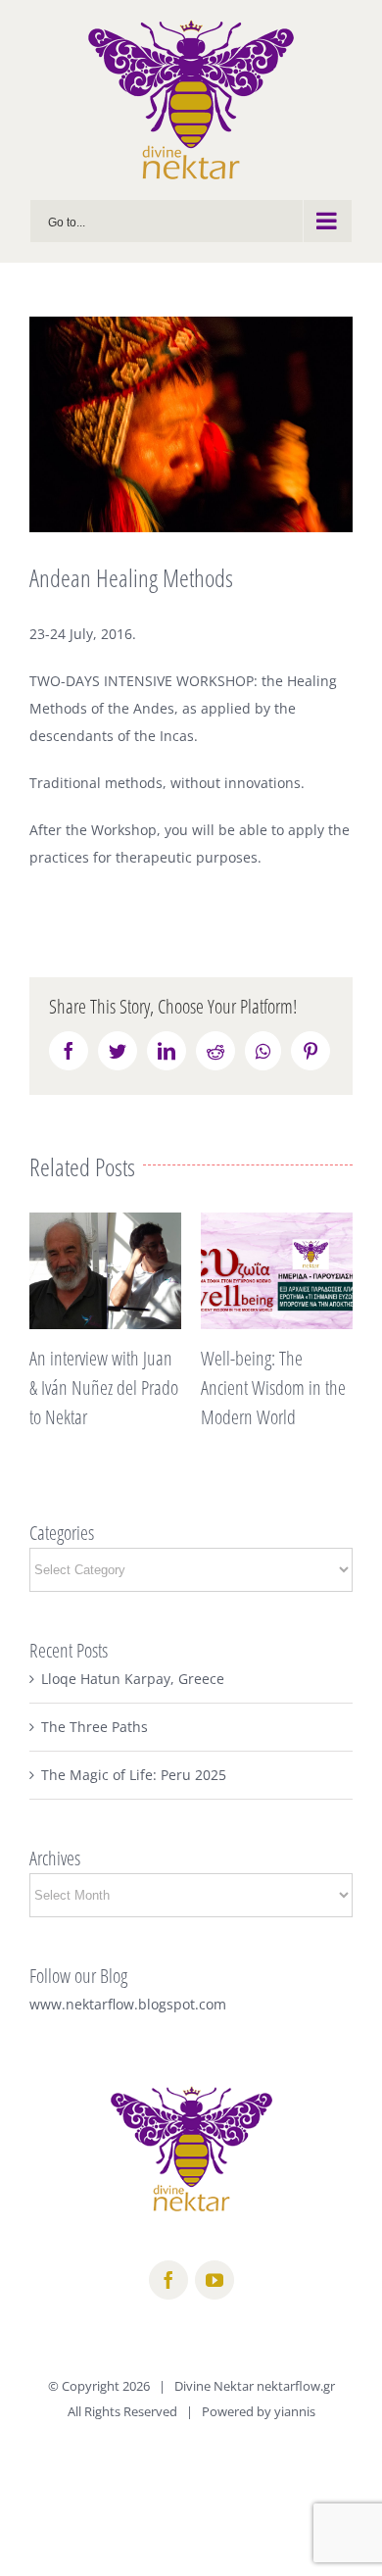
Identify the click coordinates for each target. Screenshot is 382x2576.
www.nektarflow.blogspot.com (128, 2004)
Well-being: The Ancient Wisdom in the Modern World (273, 1387)
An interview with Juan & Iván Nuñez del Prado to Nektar (104, 1387)
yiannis (295, 2411)
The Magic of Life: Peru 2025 (134, 1775)
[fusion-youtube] (215, 2280)
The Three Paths (95, 1727)
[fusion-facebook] (168, 2280)
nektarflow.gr (296, 2386)
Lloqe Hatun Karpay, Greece (133, 1679)
